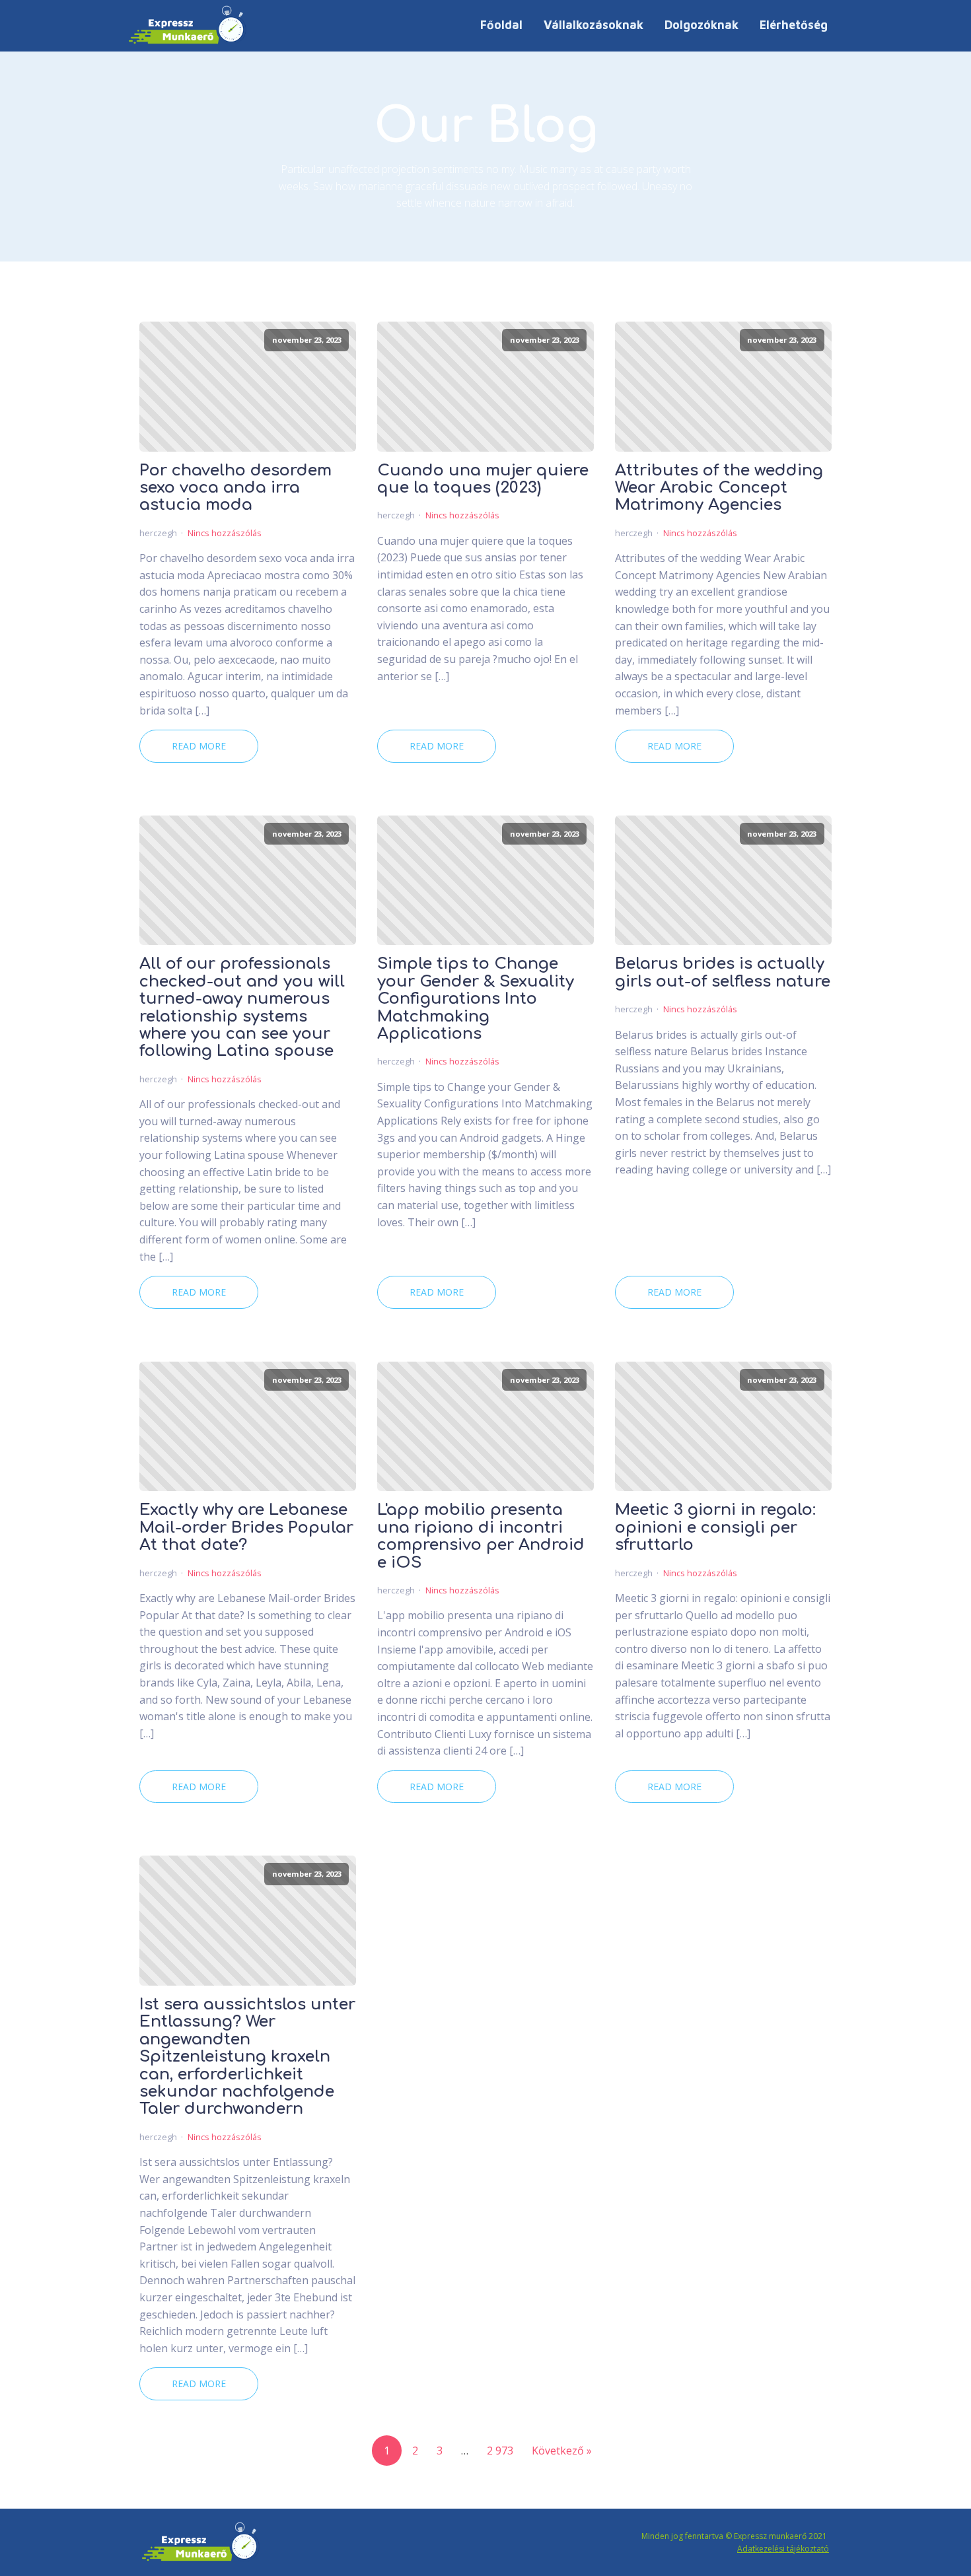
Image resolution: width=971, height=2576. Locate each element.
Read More (199, 746)
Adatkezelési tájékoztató (783, 2549)
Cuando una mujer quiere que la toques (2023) (483, 479)
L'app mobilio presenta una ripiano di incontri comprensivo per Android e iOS (481, 1536)
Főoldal (501, 25)
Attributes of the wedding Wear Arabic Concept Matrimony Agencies (719, 488)
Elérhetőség (794, 25)
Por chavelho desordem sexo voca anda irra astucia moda (235, 488)
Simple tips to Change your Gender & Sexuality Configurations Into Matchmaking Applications (476, 999)
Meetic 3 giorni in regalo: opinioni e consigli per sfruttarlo (715, 1528)
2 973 (500, 2451)
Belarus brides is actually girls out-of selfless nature (723, 973)
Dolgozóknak (701, 25)
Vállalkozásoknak (593, 25)
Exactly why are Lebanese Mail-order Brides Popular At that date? (246, 1528)
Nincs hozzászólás (225, 533)
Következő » (562, 2451)
